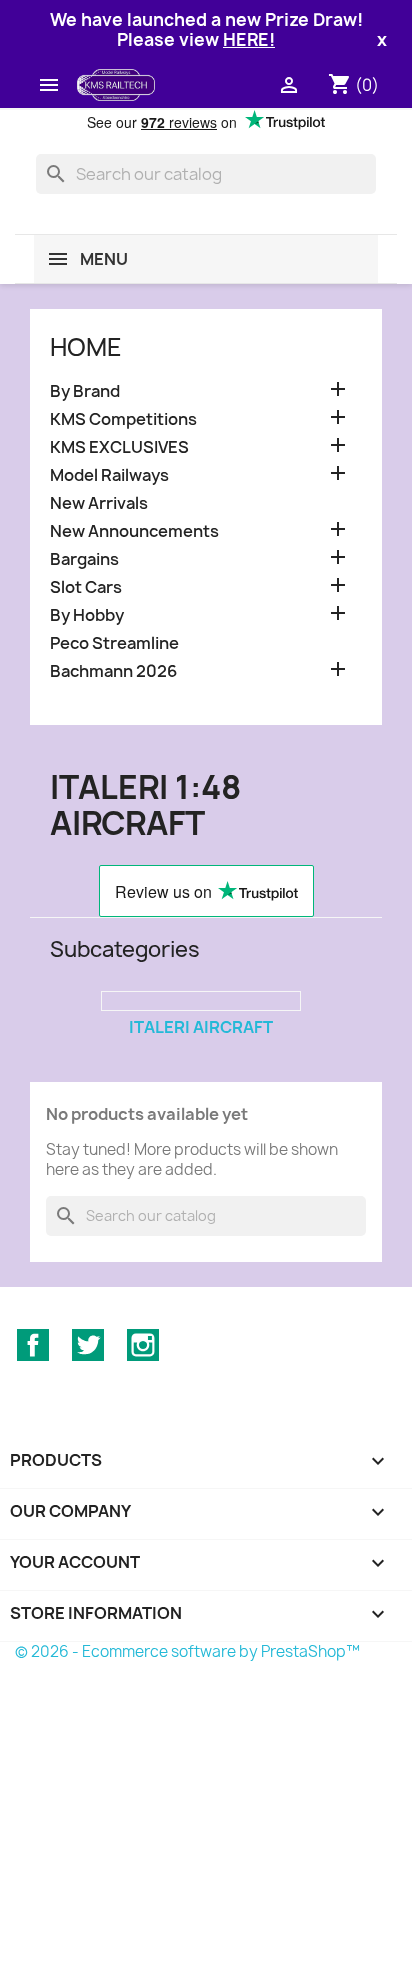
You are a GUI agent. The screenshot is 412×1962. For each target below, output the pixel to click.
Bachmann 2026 (113, 671)
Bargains (84, 559)
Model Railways (109, 475)
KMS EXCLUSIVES (119, 447)
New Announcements (134, 531)
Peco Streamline (114, 643)
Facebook (33, 1345)
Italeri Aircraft (201, 1027)
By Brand (85, 391)
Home (86, 347)
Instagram (143, 1345)
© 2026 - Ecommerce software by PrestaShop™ (187, 1651)
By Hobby (87, 615)
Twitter (88, 1345)
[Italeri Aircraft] (201, 1001)
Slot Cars (86, 587)
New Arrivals (99, 503)
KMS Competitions (123, 419)
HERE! (249, 39)
